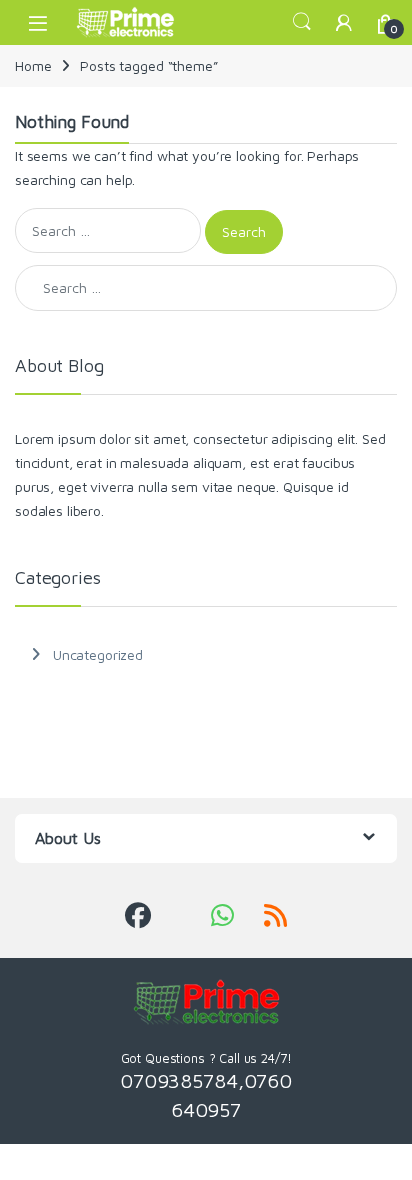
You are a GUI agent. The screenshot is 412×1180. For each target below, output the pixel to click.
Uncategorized (98, 654)
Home (33, 65)
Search (302, 22)
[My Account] (344, 22)
